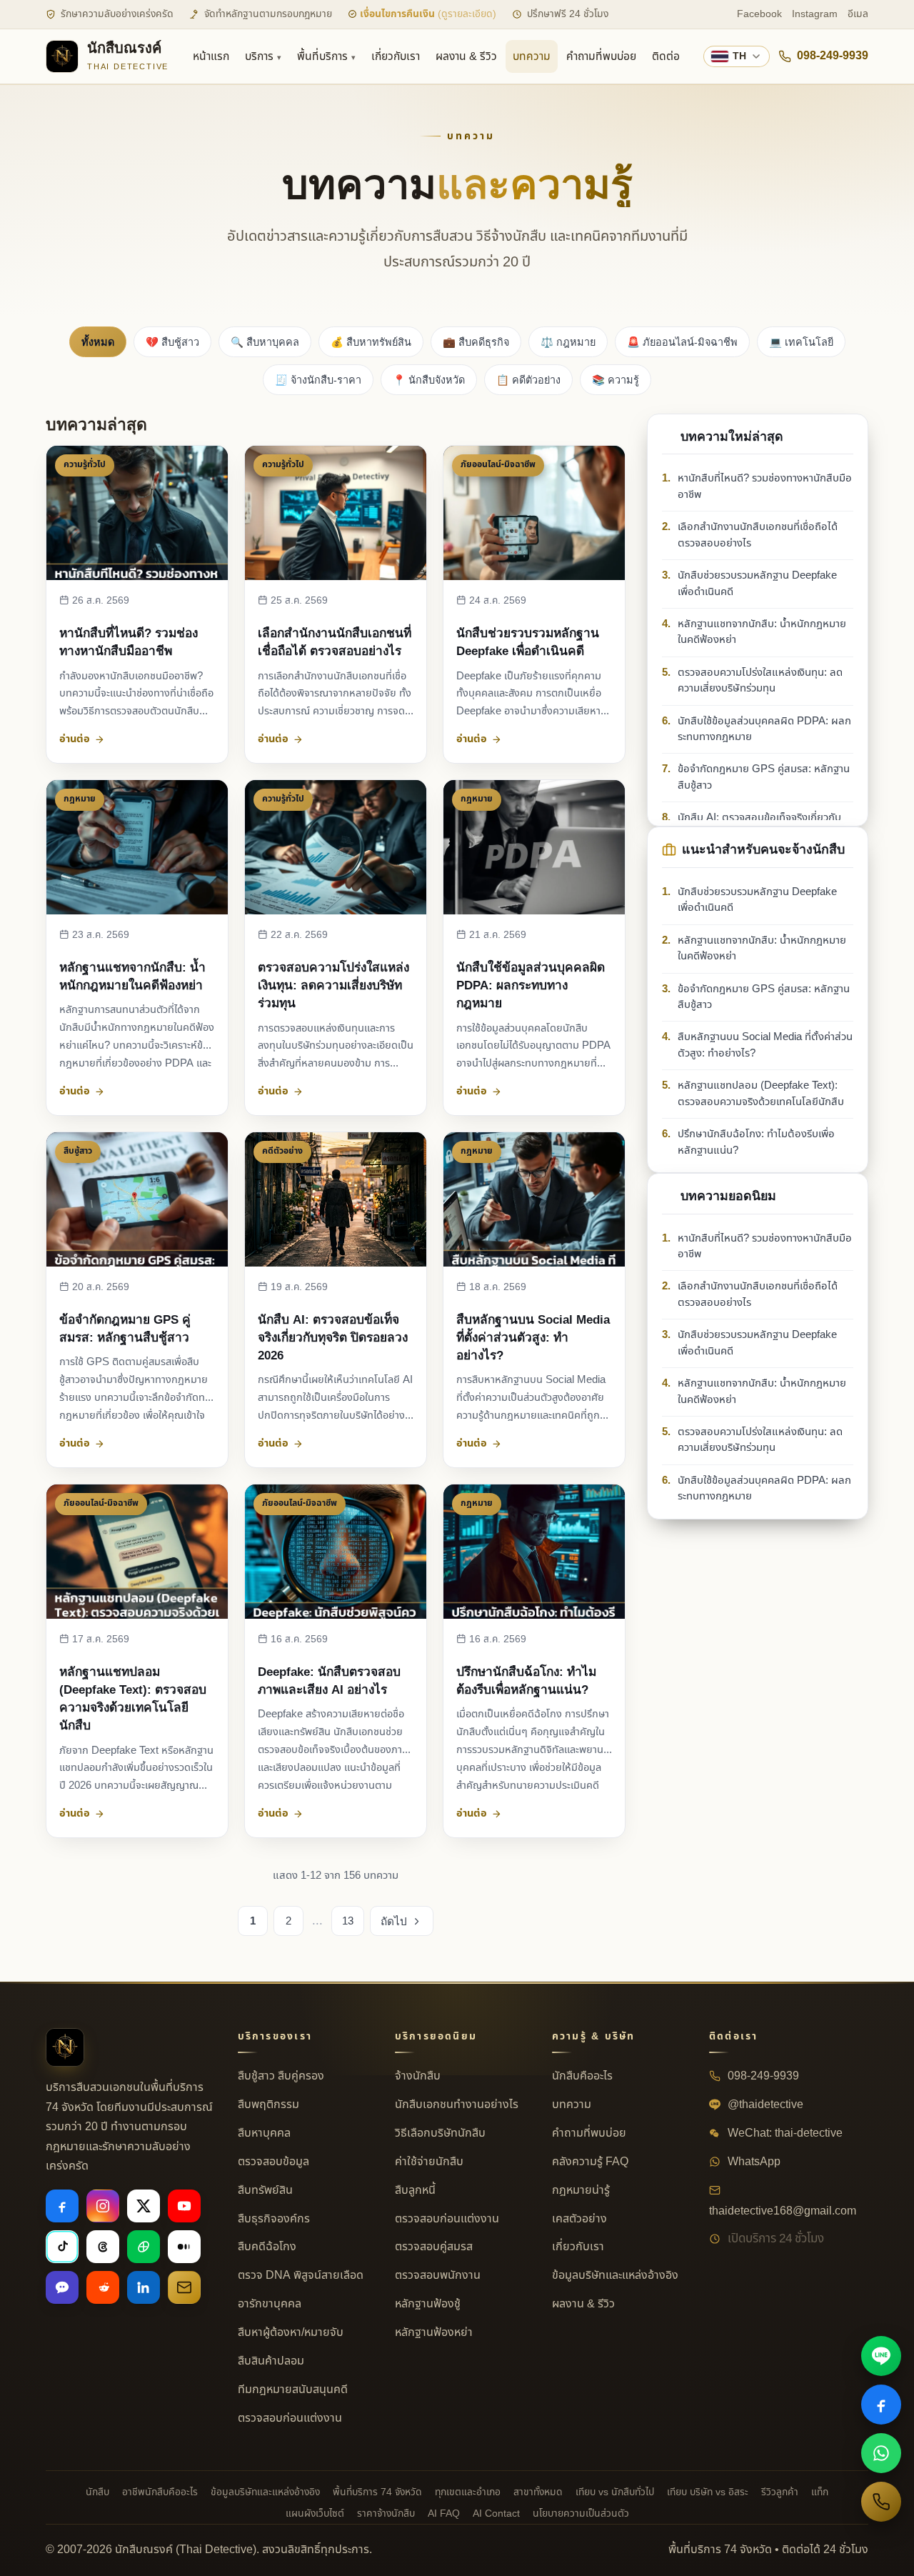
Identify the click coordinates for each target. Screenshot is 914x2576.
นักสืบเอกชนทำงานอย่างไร (457, 2105)
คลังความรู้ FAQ (590, 2162)
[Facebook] (62, 2206)
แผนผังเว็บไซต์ (315, 2513)
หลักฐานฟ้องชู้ (428, 2304)
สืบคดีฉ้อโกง (267, 2247)
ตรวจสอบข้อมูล (273, 2162)
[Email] (184, 2287)
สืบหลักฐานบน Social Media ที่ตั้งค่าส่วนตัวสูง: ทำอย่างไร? (533, 1337)
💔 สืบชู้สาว (172, 342)
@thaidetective (764, 2105)
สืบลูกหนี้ (415, 2190)
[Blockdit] (62, 2287)
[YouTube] (184, 2206)
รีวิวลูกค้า (780, 2492)
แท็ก (820, 2492)
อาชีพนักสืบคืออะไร (160, 2492)
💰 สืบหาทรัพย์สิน (371, 342)
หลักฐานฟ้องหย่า (434, 2332)
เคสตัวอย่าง (579, 2219)
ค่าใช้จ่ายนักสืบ (429, 2162)
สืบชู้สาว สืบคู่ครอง (281, 2076)
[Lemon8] (144, 2247)
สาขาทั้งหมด (538, 2492)
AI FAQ (444, 2513)
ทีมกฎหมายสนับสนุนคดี (293, 2390)
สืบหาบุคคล (264, 2133)
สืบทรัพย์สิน (265, 2190)
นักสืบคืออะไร (582, 2076)
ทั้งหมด (98, 342)
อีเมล (858, 14)
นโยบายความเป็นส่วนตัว (581, 2513)
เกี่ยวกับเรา (396, 56)
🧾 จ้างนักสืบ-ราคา (318, 380)
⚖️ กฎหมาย (568, 342)
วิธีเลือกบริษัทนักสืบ (440, 2133)
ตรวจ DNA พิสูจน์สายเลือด (301, 2275)
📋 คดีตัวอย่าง (528, 380)
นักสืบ (97, 2492)
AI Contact (496, 2513)
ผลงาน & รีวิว (466, 56)
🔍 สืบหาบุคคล (265, 342)
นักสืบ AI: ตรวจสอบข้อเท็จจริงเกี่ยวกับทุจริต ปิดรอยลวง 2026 (333, 1337)
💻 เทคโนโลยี (801, 342)
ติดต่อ (666, 56)
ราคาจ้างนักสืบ (386, 2513)
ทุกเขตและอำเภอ (468, 2492)
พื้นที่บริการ (322, 56)
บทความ (532, 56)
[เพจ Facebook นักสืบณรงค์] (881, 2405)
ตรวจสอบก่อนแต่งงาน (290, 2418)
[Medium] (184, 2247)
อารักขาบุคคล (270, 2304)
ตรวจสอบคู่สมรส (434, 2247)
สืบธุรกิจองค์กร (274, 2219)
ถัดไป (394, 1921)
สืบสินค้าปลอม (271, 2361)
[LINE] (881, 2356)
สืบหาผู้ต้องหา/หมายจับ (291, 2332)
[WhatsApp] (881, 2453)
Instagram (815, 14)
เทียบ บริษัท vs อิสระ (708, 2492)
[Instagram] (103, 2206)
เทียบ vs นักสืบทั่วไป (615, 2492)
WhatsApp (753, 2162)
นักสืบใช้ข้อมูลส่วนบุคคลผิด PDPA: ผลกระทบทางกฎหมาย (531, 985)
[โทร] (881, 2502)
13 (348, 1921)
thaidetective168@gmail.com (783, 2211)
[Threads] (103, 2247)
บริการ (259, 56)
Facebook (759, 14)
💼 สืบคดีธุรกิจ (476, 342)
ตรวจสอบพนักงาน (438, 2275)
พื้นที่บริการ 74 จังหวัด (377, 2492)
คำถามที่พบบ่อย (601, 56)
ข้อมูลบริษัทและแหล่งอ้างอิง (615, 2275)
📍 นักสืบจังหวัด (429, 380)
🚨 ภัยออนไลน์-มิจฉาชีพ (682, 342)
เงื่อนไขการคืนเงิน (427, 14)
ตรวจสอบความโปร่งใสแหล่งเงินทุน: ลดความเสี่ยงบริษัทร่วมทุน (333, 985)
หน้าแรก (211, 56)
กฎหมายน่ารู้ (581, 2190)
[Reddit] (103, 2287)
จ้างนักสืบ (418, 2076)
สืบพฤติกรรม (268, 2105)
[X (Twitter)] (144, 2206)
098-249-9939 (833, 56)
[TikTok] (62, 2247)
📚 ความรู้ (616, 380)
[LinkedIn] (144, 2287)
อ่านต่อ (75, 739)
